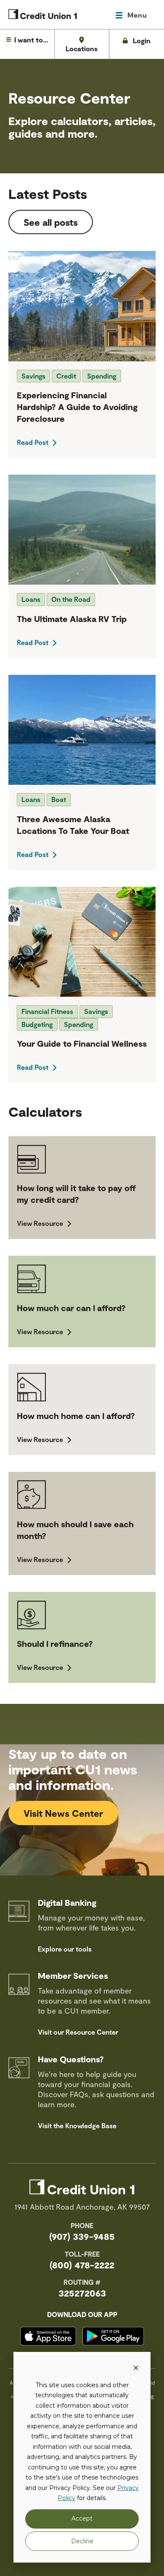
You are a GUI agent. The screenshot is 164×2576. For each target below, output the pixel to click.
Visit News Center (63, 1813)
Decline (82, 2541)
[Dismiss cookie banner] (136, 2369)
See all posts (51, 222)
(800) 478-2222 (82, 2265)
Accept (82, 2519)
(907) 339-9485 (82, 2236)
